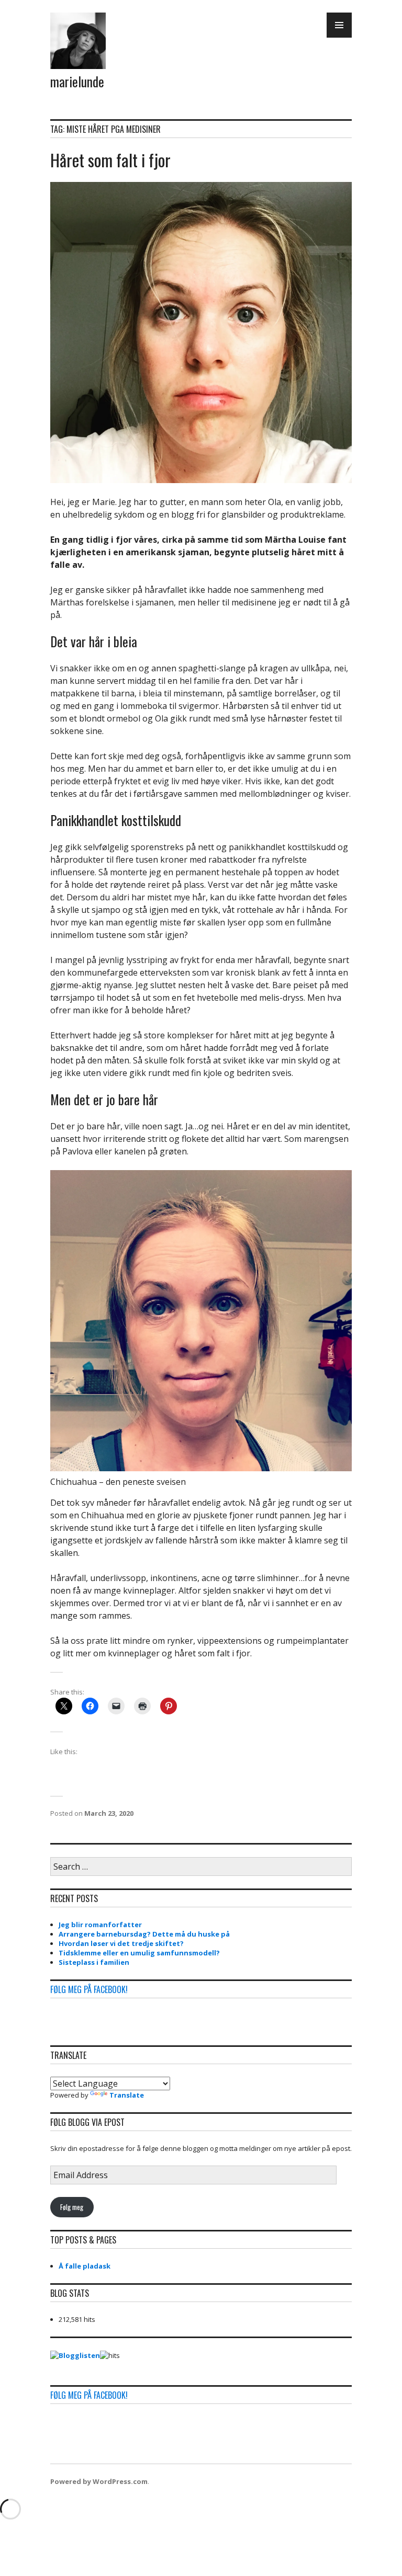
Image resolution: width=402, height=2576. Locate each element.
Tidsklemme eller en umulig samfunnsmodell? (139, 1953)
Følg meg (72, 2207)
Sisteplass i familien (94, 1962)
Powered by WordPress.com (99, 2481)
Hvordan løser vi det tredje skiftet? (121, 1943)
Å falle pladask (85, 2266)
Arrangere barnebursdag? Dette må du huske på (144, 1934)
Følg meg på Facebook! (89, 1989)
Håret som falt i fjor (110, 160)
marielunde (77, 81)
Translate (127, 2095)
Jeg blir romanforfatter (100, 1925)
